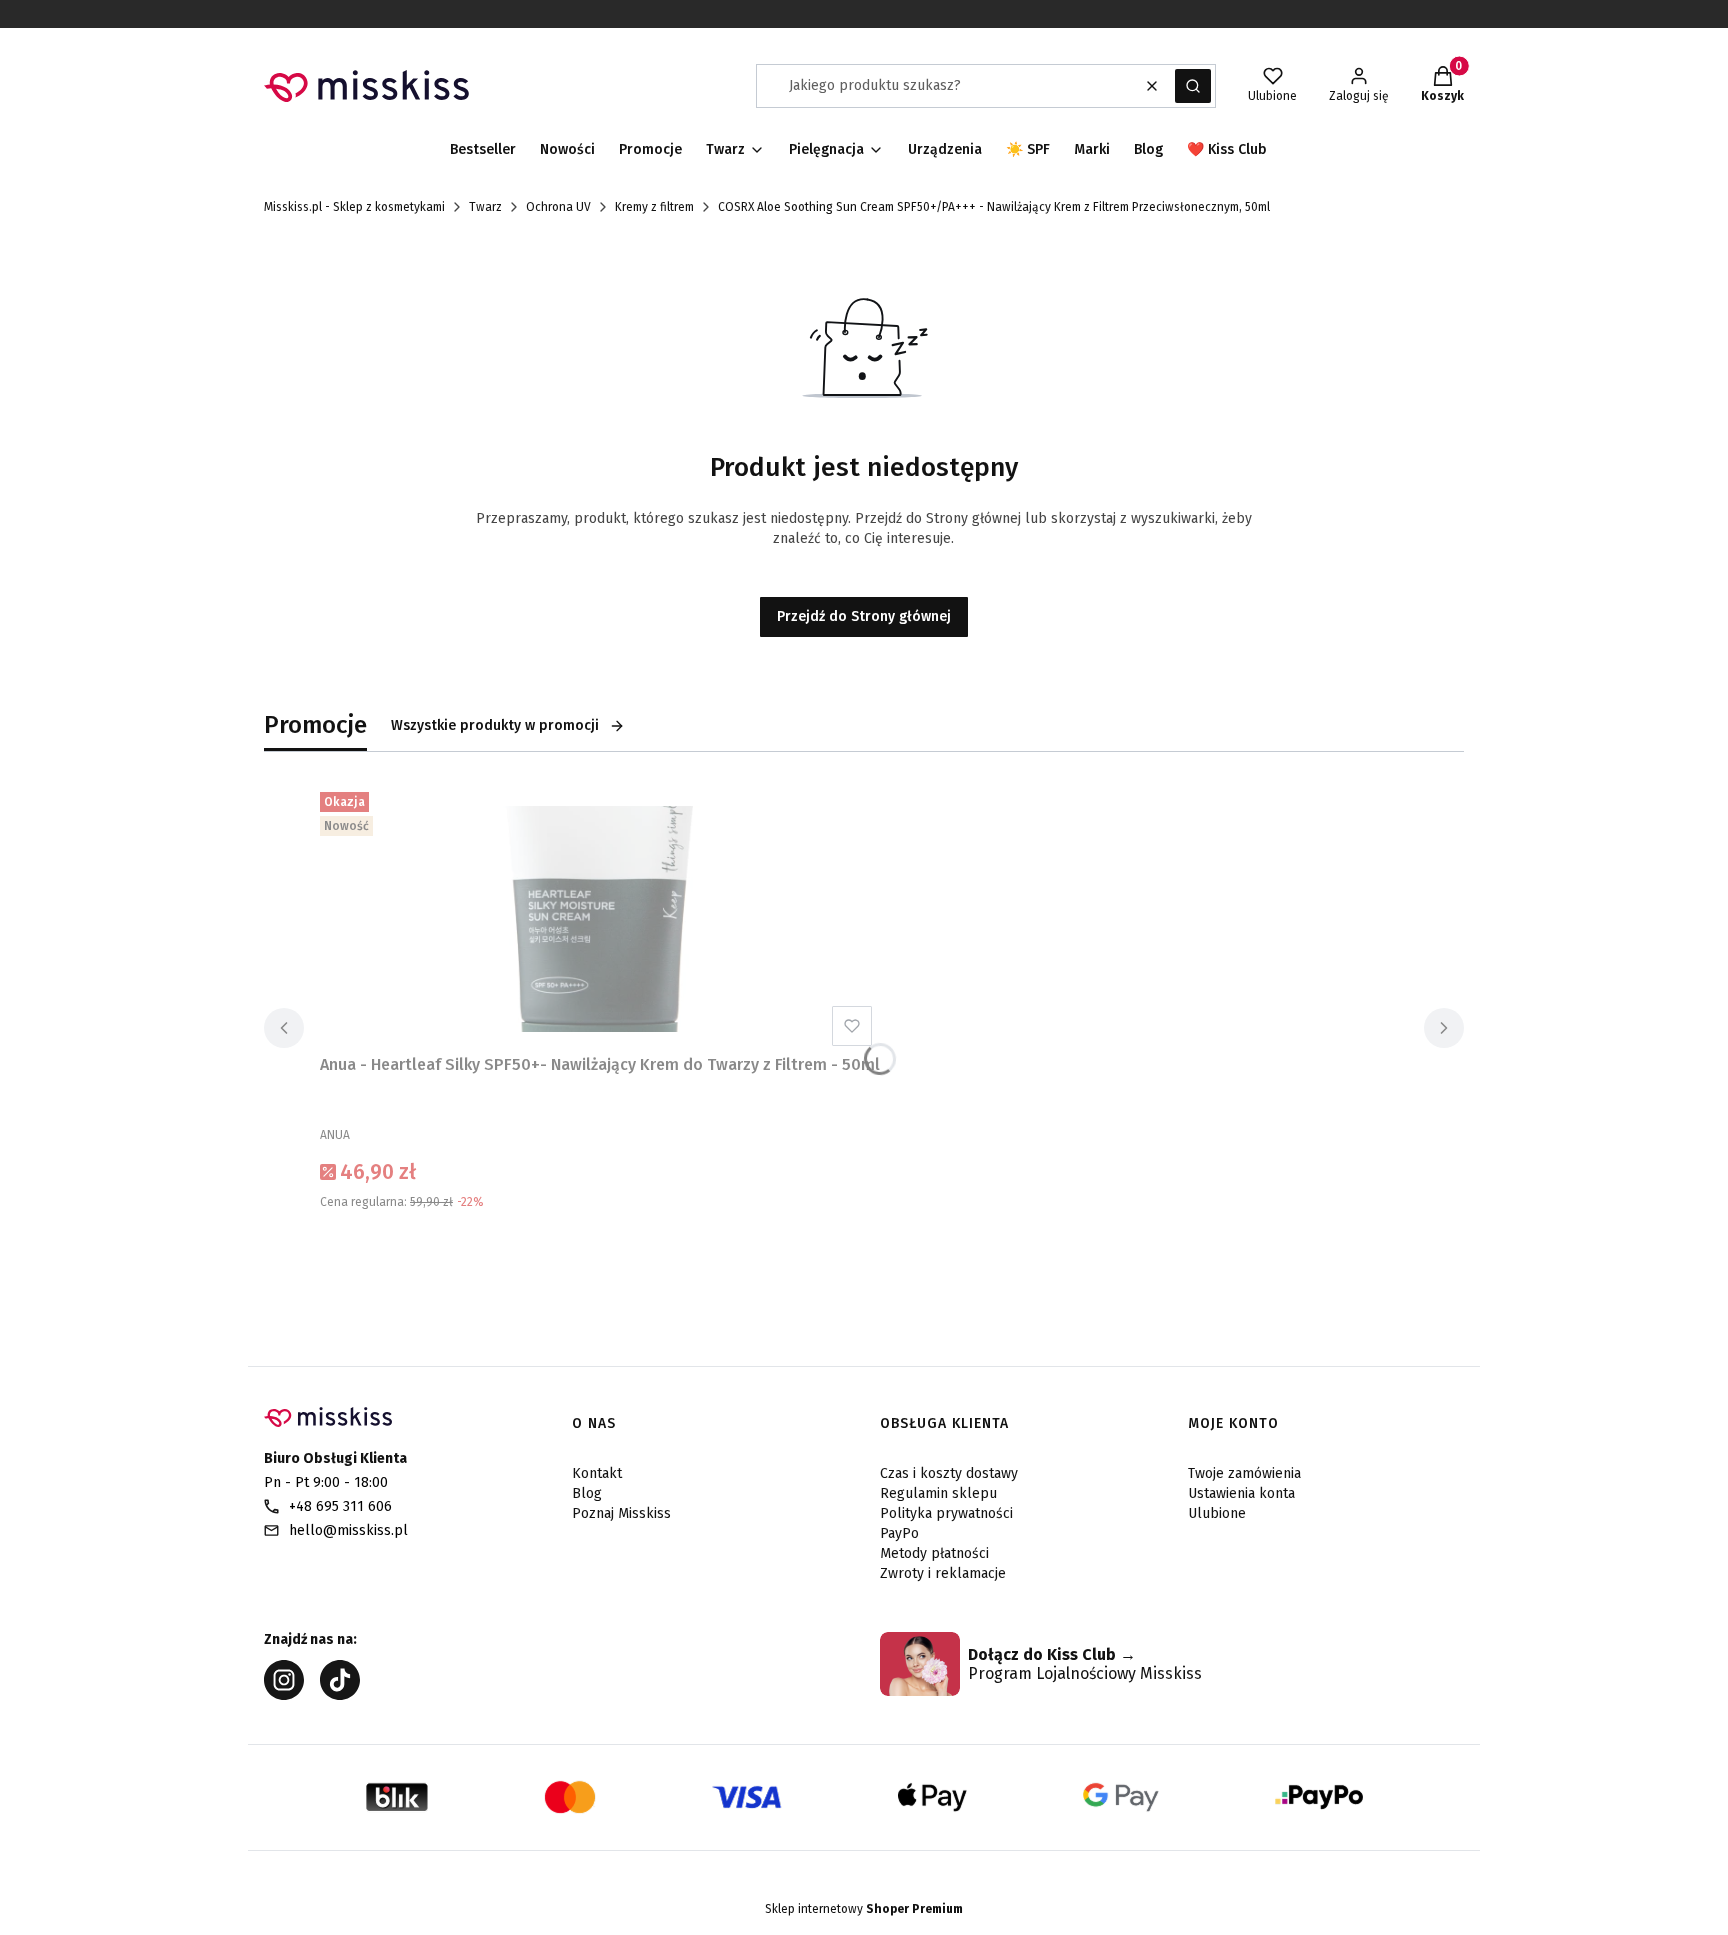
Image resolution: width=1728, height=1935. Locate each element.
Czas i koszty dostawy (949, 1473)
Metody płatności (934, 1553)
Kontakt (597, 1473)
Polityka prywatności (946, 1513)
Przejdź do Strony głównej (864, 616)
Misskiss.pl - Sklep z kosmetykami (354, 207)
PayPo (899, 1533)
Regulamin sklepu (938, 1493)
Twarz (485, 207)
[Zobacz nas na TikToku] (340, 1694)
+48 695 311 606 (340, 1506)
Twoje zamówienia (1244, 1473)
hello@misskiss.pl (348, 1530)
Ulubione (1217, 1513)
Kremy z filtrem (654, 207)
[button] (1193, 86)
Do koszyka (600, 1251)
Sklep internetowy (864, 1909)
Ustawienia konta (1241, 1493)
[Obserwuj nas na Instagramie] (284, 1694)
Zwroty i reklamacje (943, 1573)
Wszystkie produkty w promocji (495, 725)
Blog (587, 1493)
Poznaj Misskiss (621, 1513)
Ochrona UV (558, 207)
